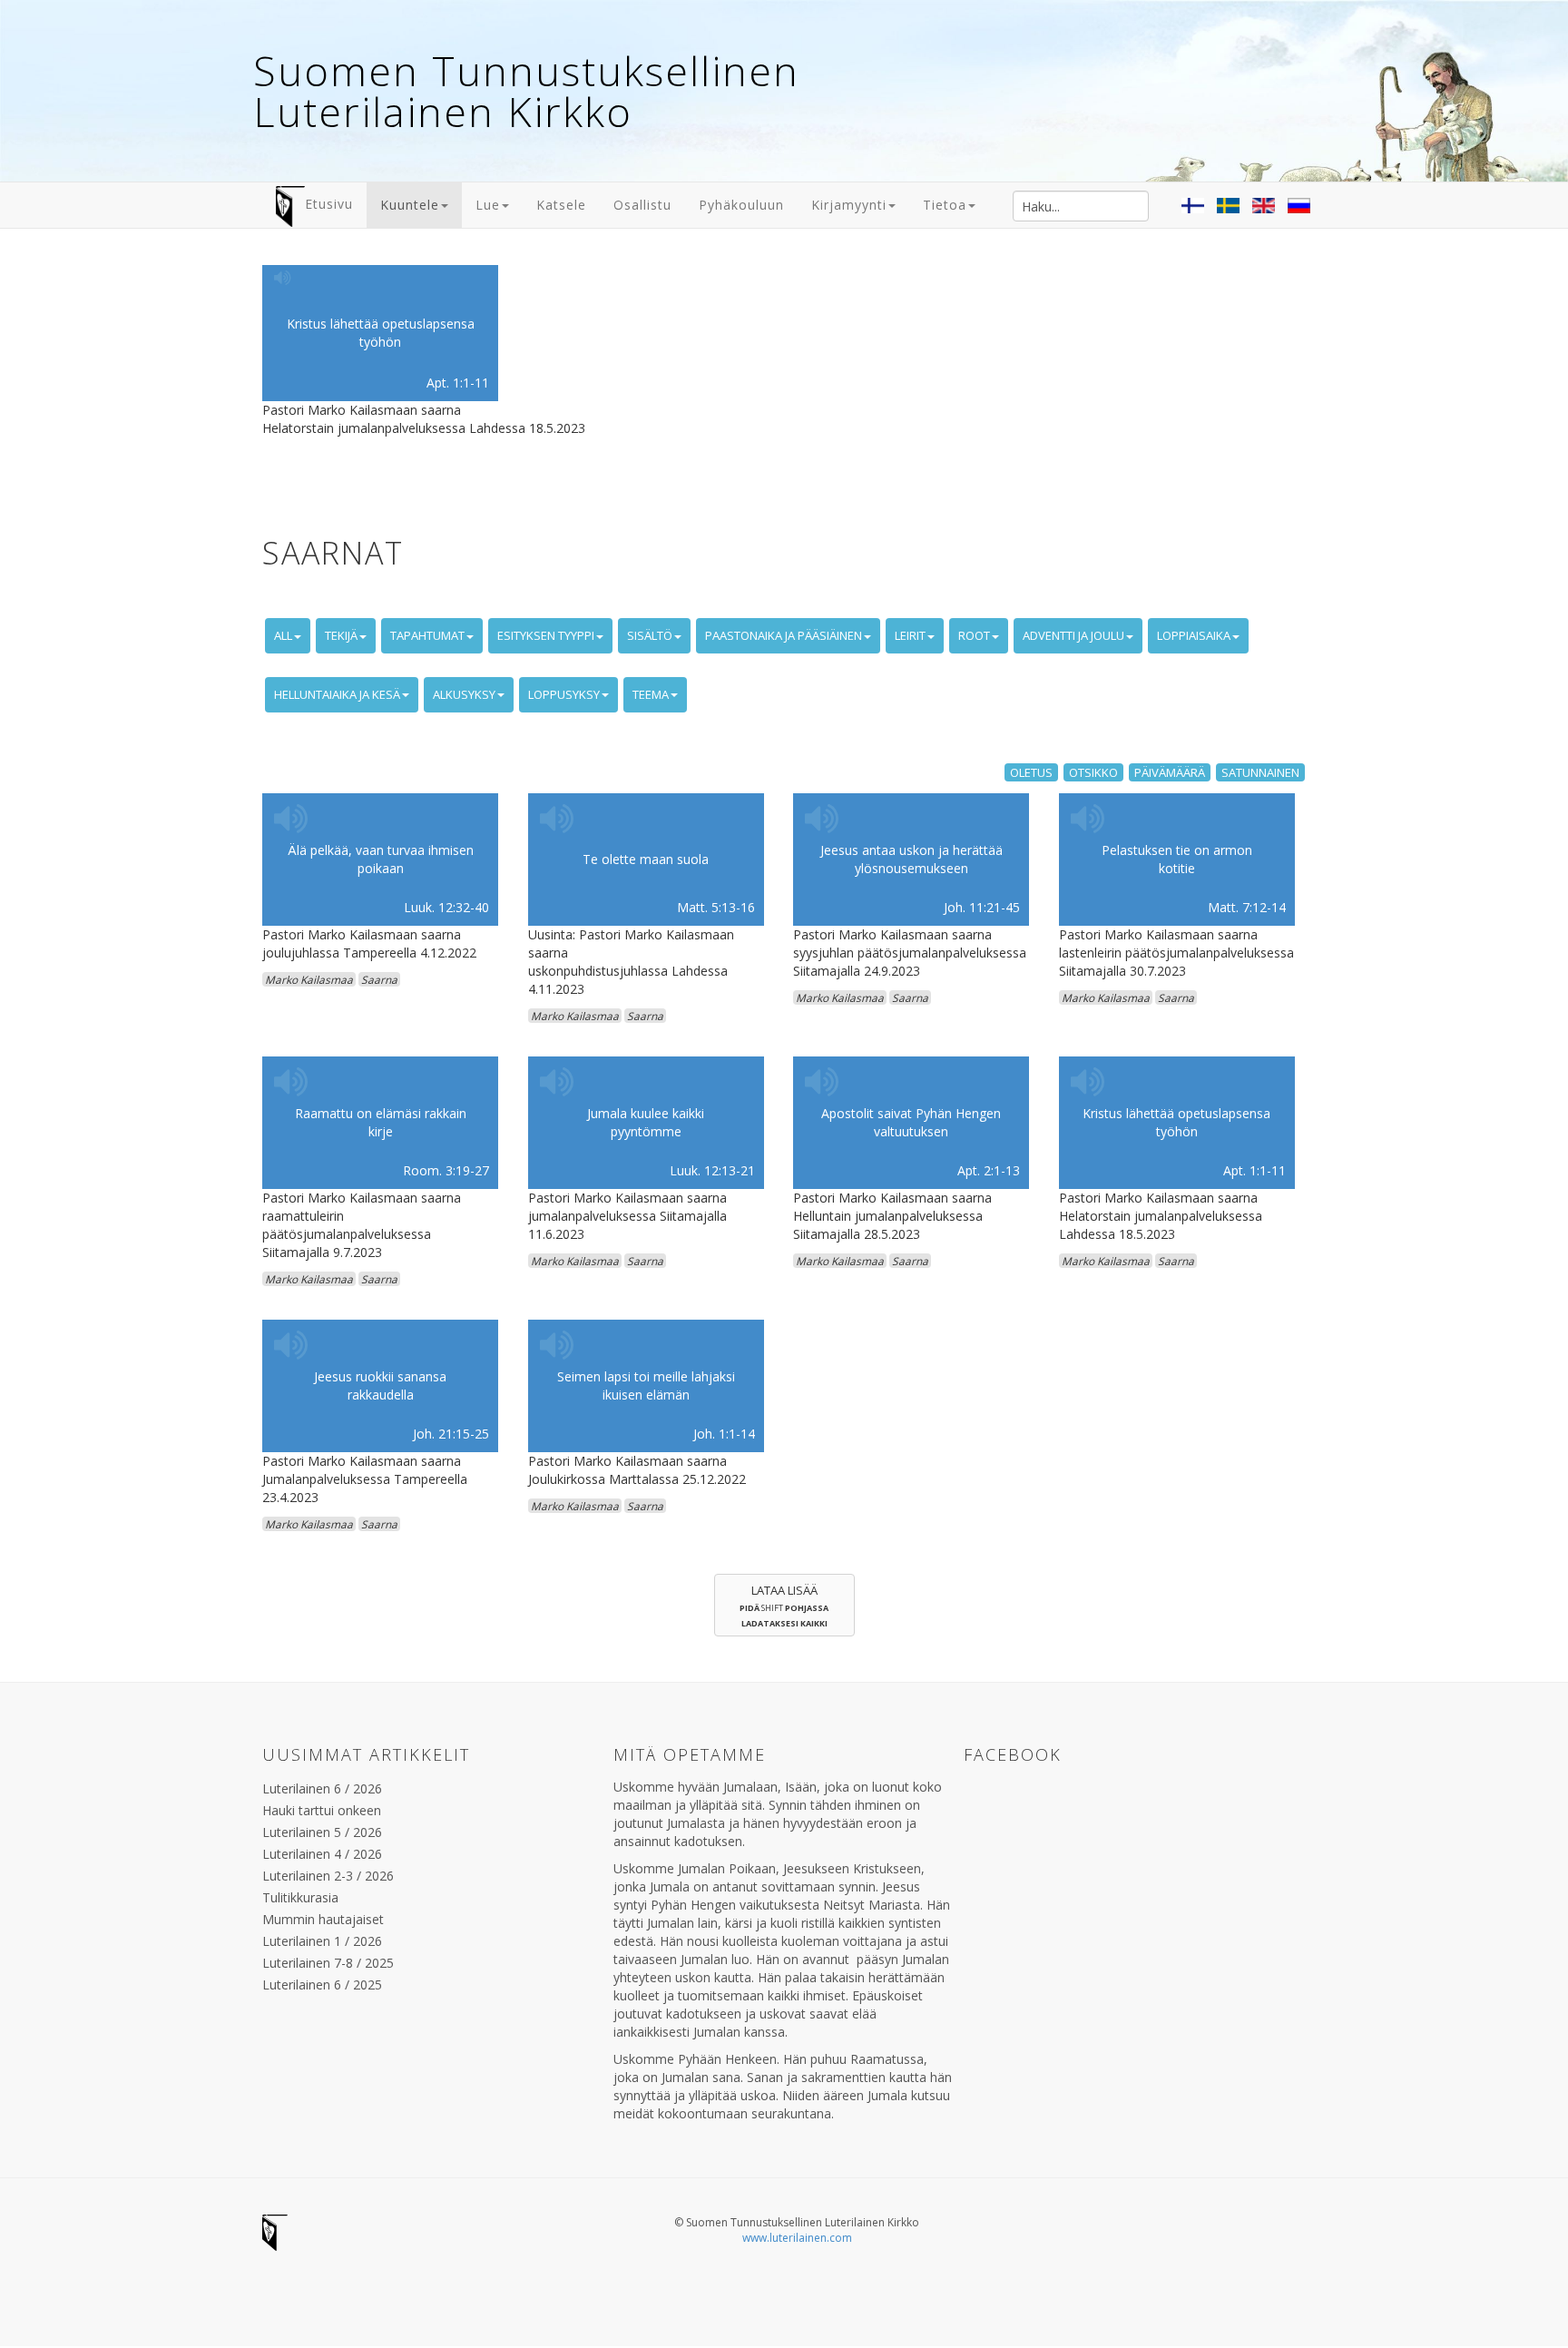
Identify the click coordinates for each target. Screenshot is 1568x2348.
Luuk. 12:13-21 (712, 1170)
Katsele (561, 205)
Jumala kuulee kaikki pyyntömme (646, 1122)
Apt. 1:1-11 (458, 383)
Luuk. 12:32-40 (446, 907)
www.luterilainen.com (797, 2238)
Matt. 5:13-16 (716, 907)
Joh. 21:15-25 (451, 1434)
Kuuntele (410, 205)
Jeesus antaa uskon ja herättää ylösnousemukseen (911, 859)
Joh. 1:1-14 (724, 1434)
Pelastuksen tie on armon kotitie (1177, 859)
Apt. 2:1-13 (989, 1170)
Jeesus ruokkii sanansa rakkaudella (380, 1385)
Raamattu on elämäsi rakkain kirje (381, 1122)
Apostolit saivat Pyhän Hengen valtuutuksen (911, 1122)
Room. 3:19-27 (446, 1170)
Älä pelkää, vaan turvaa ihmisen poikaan (381, 859)
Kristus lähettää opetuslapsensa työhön (381, 333)
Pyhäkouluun (741, 205)
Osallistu (642, 205)
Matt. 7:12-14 (1247, 907)
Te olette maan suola (646, 859)
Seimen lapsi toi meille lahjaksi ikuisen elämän (646, 1385)
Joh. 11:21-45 (982, 907)
